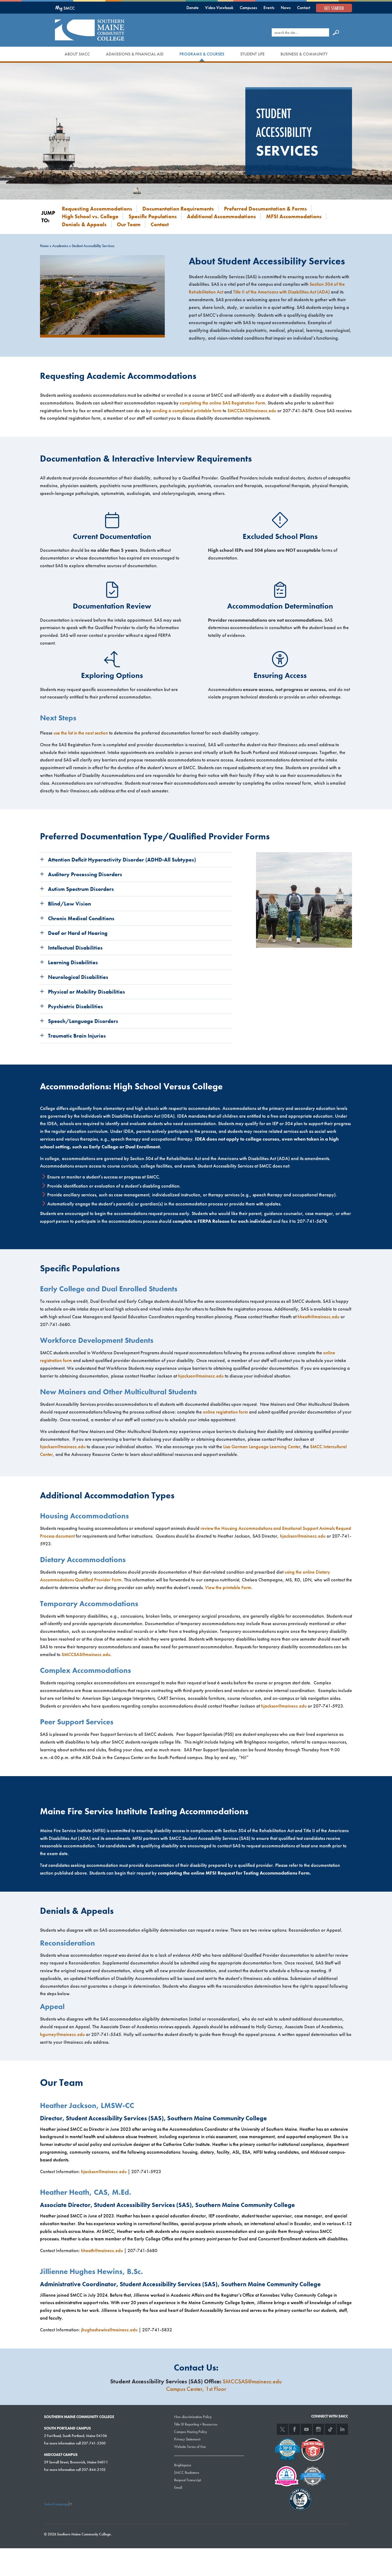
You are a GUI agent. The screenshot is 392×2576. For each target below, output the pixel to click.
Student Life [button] (252, 54)
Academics (60, 246)
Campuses (248, 8)
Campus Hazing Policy (191, 2432)
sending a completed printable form (187, 410)
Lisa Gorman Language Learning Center (262, 1446)
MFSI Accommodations (294, 216)
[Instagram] (318, 2429)
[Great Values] (313, 2449)
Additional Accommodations (221, 216)
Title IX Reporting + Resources (196, 2424)
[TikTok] (330, 2429)
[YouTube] (306, 2429)
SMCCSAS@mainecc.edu (252, 410)
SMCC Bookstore (187, 2472)
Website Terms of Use (190, 2447)
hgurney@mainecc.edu (62, 2034)
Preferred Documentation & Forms (265, 209)
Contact (304, 8)
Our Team (129, 224)
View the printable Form (228, 1587)
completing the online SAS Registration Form (223, 403)
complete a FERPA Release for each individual (222, 1221)
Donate (193, 8)
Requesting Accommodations (97, 209)
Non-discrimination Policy (193, 2417)
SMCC (65, 8)
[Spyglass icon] (336, 32)
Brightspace (183, 2465)
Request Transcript (187, 2480)
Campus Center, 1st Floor (196, 2389)
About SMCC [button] (77, 54)
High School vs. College (90, 216)
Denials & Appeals (84, 224)
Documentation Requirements (178, 209)
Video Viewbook (219, 8)
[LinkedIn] (342, 2429)
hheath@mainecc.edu (319, 1317)
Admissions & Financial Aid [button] (135, 54)
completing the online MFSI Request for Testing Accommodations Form (234, 1873)
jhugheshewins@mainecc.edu (109, 2330)
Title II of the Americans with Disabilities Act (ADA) (281, 292)
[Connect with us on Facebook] (294, 2429)
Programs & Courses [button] (202, 54)
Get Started (334, 8)
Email (178, 2487)
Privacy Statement (187, 2439)
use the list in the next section (81, 733)
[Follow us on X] (282, 2429)
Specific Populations (153, 216)
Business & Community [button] (304, 54)
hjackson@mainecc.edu (201, 1376)
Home (44, 246)
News (286, 8)
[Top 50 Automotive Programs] (287, 2449)
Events (269, 8)
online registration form (225, 1412)
